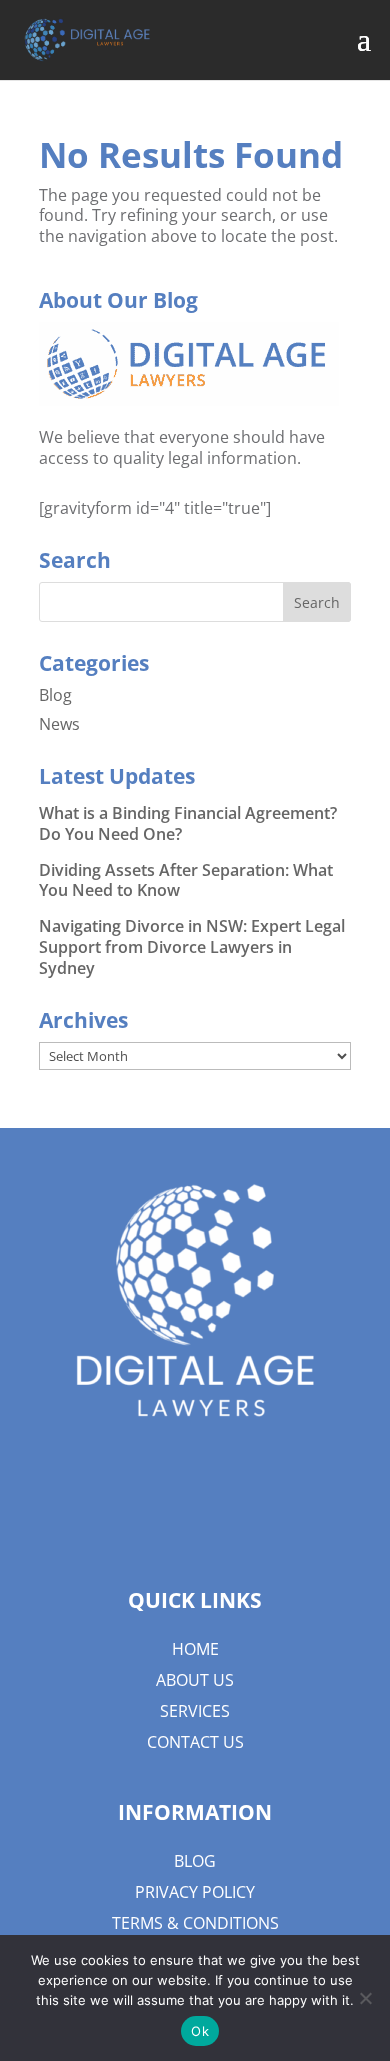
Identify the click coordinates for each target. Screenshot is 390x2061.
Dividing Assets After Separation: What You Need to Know (186, 880)
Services (195, 1711)
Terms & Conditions (195, 1923)
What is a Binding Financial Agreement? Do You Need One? (188, 823)
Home (195, 1649)
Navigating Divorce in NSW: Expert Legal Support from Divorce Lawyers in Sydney (192, 947)
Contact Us (195, 1742)
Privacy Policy (195, 1892)
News (59, 724)
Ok (200, 2031)
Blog (55, 695)
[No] (365, 1998)
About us (195, 1680)
